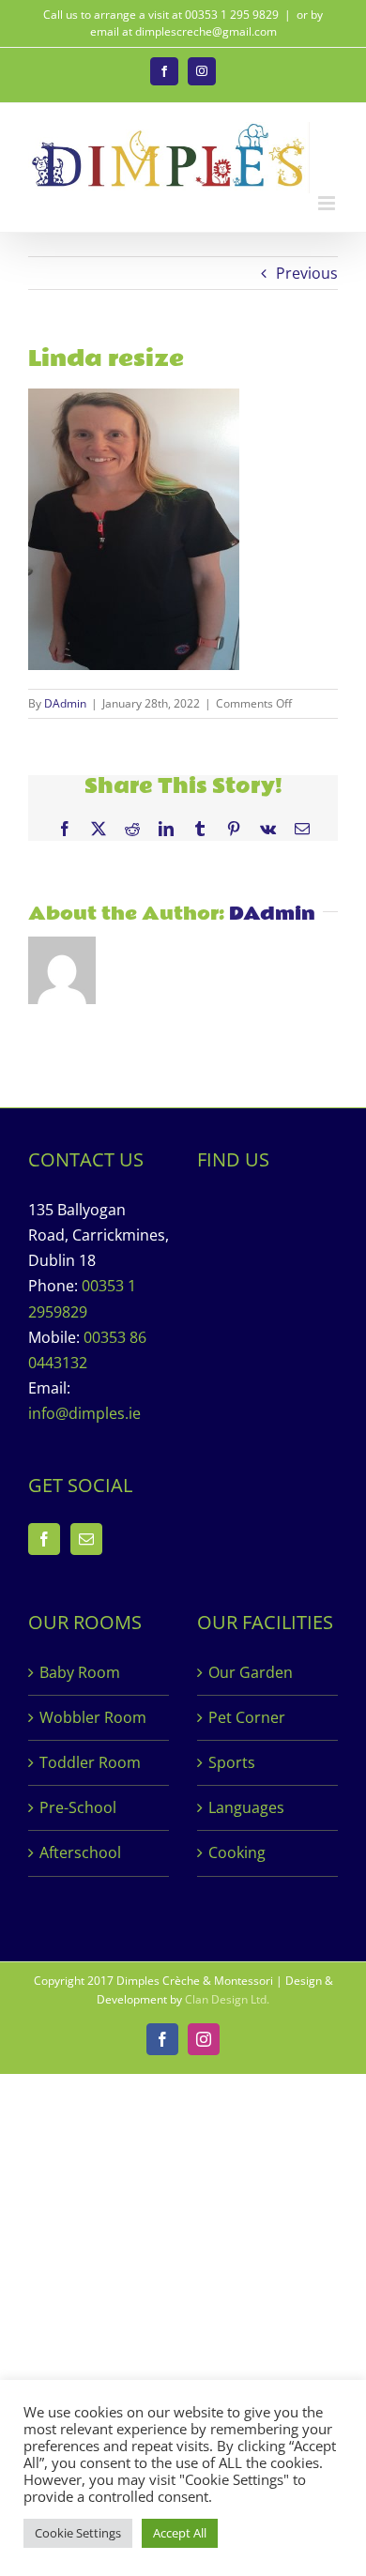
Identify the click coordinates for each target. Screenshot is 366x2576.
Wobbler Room (93, 1717)
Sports (232, 1762)
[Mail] (86, 1539)
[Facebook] (44, 1539)
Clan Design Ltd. (227, 1999)
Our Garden (251, 1672)
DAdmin (65, 703)
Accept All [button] (180, 2533)
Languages (246, 1807)
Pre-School (78, 1807)
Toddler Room (90, 1762)
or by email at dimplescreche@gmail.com (207, 23)
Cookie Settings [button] (78, 2533)
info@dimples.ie (84, 1413)
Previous (307, 273)
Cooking (237, 1852)
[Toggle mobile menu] (328, 203)
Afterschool (80, 1852)
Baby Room (80, 1672)
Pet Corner (247, 1717)
